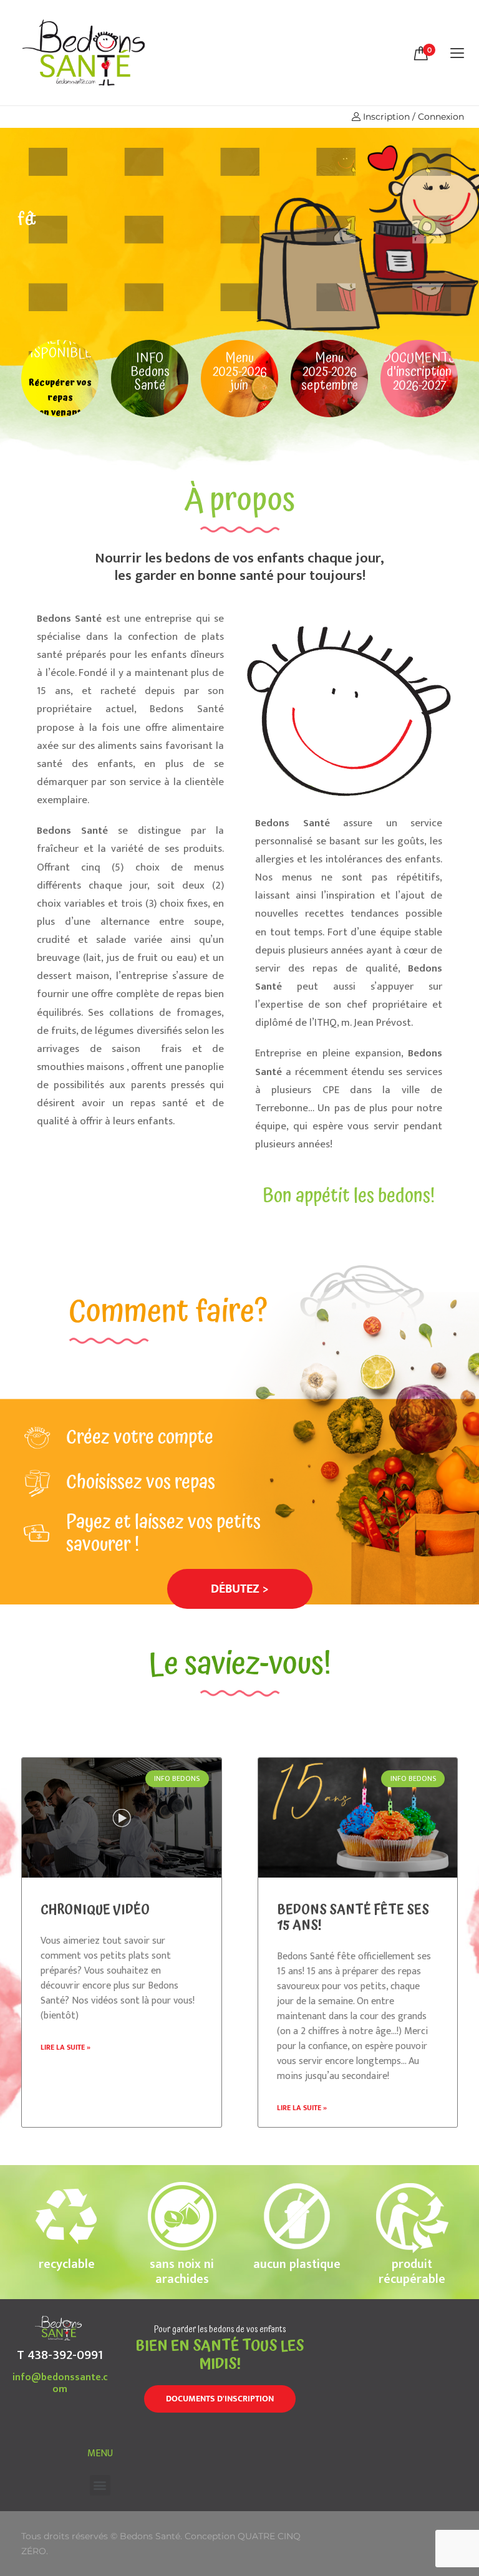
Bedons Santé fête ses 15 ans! (353, 1918)
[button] (240, 1589)
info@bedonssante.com (60, 2383)
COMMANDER (61, 271)
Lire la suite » (65, 2047)
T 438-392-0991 (60, 2355)
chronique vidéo (95, 1910)
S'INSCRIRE (150, 271)
